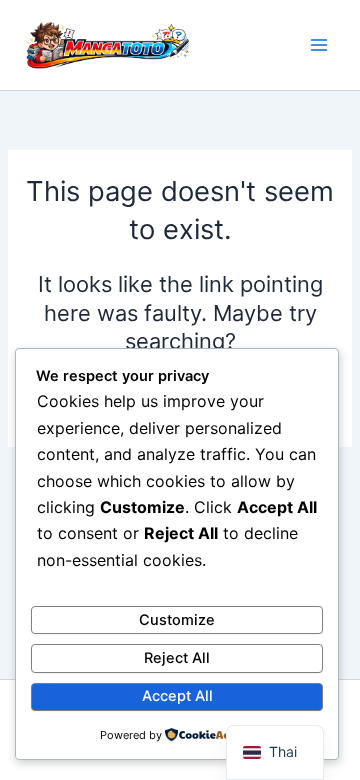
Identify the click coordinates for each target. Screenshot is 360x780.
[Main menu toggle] (319, 45)
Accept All (177, 696)
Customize (177, 620)
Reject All (177, 658)
